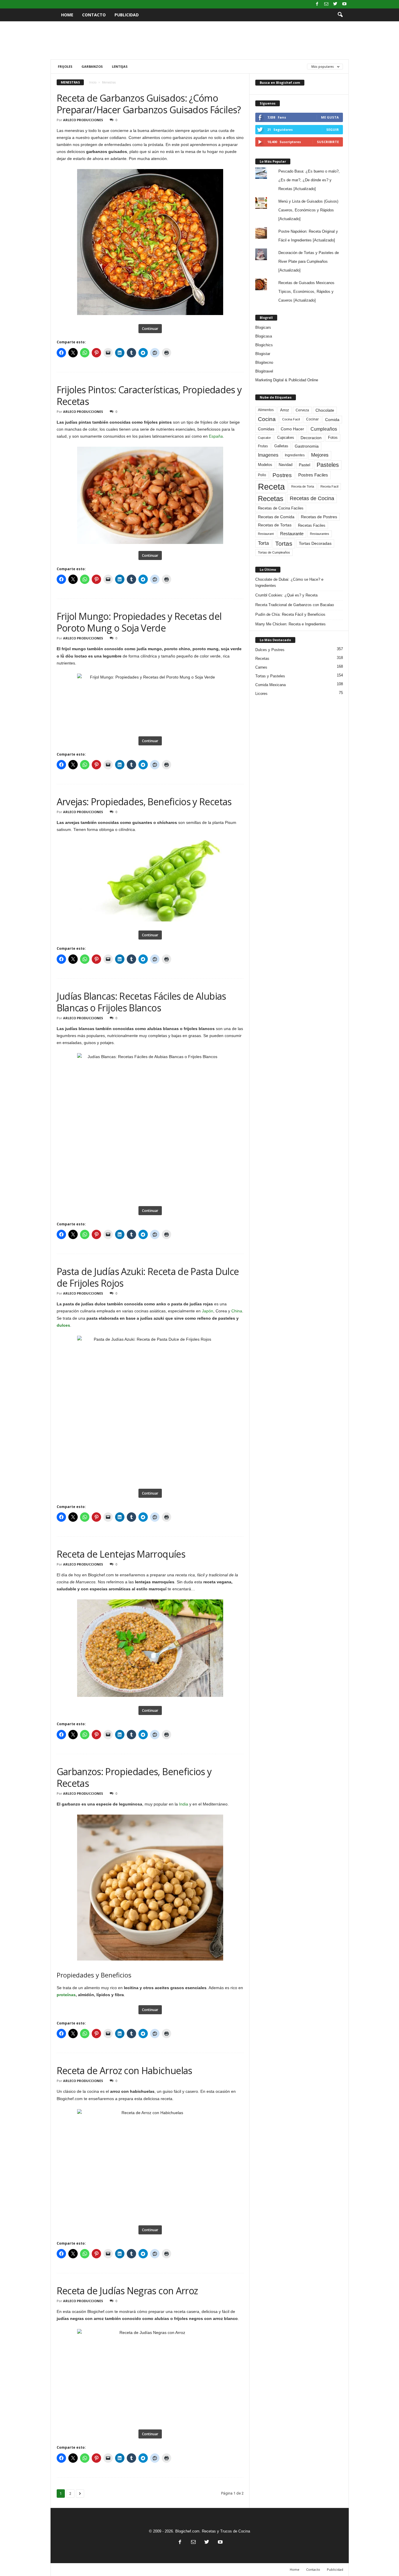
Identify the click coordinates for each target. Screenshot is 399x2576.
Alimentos (266, 410)
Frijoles (65, 66)
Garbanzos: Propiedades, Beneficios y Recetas (134, 1777)
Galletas (281, 446)
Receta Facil (329, 486)
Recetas (271, 499)
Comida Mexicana (270, 685)
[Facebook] (317, 4)
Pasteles (328, 465)
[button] (340, 15)
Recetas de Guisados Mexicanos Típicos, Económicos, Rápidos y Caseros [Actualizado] (306, 292)
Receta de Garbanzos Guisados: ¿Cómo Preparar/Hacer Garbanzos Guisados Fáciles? (149, 104)
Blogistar (263, 354)
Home (67, 15)
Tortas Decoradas (315, 543)
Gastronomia (307, 446)
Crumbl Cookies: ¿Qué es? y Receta (286, 595)
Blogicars (263, 327)
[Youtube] (344, 4)
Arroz (285, 410)
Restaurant (266, 534)
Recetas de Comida (276, 517)
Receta (271, 487)
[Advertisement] (199, 40)
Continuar (150, 329)
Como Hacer (292, 429)
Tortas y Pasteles (270, 676)
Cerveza (302, 410)
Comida (332, 420)
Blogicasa (264, 336)
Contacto (94, 15)
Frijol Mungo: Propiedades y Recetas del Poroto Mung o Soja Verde (139, 622)
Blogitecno (264, 362)
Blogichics (264, 345)
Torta (263, 543)
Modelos (265, 465)
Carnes (261, 667)
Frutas (263, 446)
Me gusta (330, 117)
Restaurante (292, 534)
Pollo (262, 475)
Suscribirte (328, 142)
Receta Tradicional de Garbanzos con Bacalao (295, 605)
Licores (261, 694)
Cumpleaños (324, 429)
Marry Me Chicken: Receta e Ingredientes (290, 624)
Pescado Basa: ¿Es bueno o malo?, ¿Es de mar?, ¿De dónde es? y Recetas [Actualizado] (309, 180)
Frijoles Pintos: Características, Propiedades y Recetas (149, 395)
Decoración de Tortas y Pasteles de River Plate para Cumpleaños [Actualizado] (309, 261)
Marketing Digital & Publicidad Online (287, 380)
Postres (282, 475)
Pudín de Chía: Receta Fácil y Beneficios (290, 614)
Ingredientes (295, 455)
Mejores (320, 455)
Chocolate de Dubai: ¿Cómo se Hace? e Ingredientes (289, 582)
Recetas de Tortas (275, 525)
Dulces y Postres (270, 650)
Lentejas (120, 66)
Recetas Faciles (312, 525)
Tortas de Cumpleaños (274, 552)
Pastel (305, 465)
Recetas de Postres (319, 517)
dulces (63, 1325)
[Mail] (326, 4)
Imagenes (268, 455)
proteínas (66, 1995)
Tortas (284, 543)
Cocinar (312, 419)
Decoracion (311, 438)
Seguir (333, 129)
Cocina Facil (291, 419)
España (216, 436)
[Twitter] (335, 4)
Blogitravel (264, 371)
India (184, 1804)
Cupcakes (286, 438)
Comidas (266, 429)
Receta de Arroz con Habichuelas (124, 2070)
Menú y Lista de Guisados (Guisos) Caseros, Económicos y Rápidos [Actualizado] (308, 210)
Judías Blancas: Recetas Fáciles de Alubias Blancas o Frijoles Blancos (141, 1002)
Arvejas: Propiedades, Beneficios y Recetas (144, 802)
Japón (208, 1311)
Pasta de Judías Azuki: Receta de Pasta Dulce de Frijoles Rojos (148, 1277)
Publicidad (127, 15)
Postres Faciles (313, 475)
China (237, 1311)
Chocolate (325, 410)
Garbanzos (92, 66)
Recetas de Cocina (312, 498)
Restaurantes (320, 534)
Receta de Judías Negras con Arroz (127, 2291)
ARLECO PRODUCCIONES (83, 120)
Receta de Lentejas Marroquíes (121, 1554)
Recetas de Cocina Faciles (281, 508)
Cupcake (264, 438)
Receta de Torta (303, 486)
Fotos (333, 438)
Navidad (286, 465)
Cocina (267, 419)
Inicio (93, 82)
